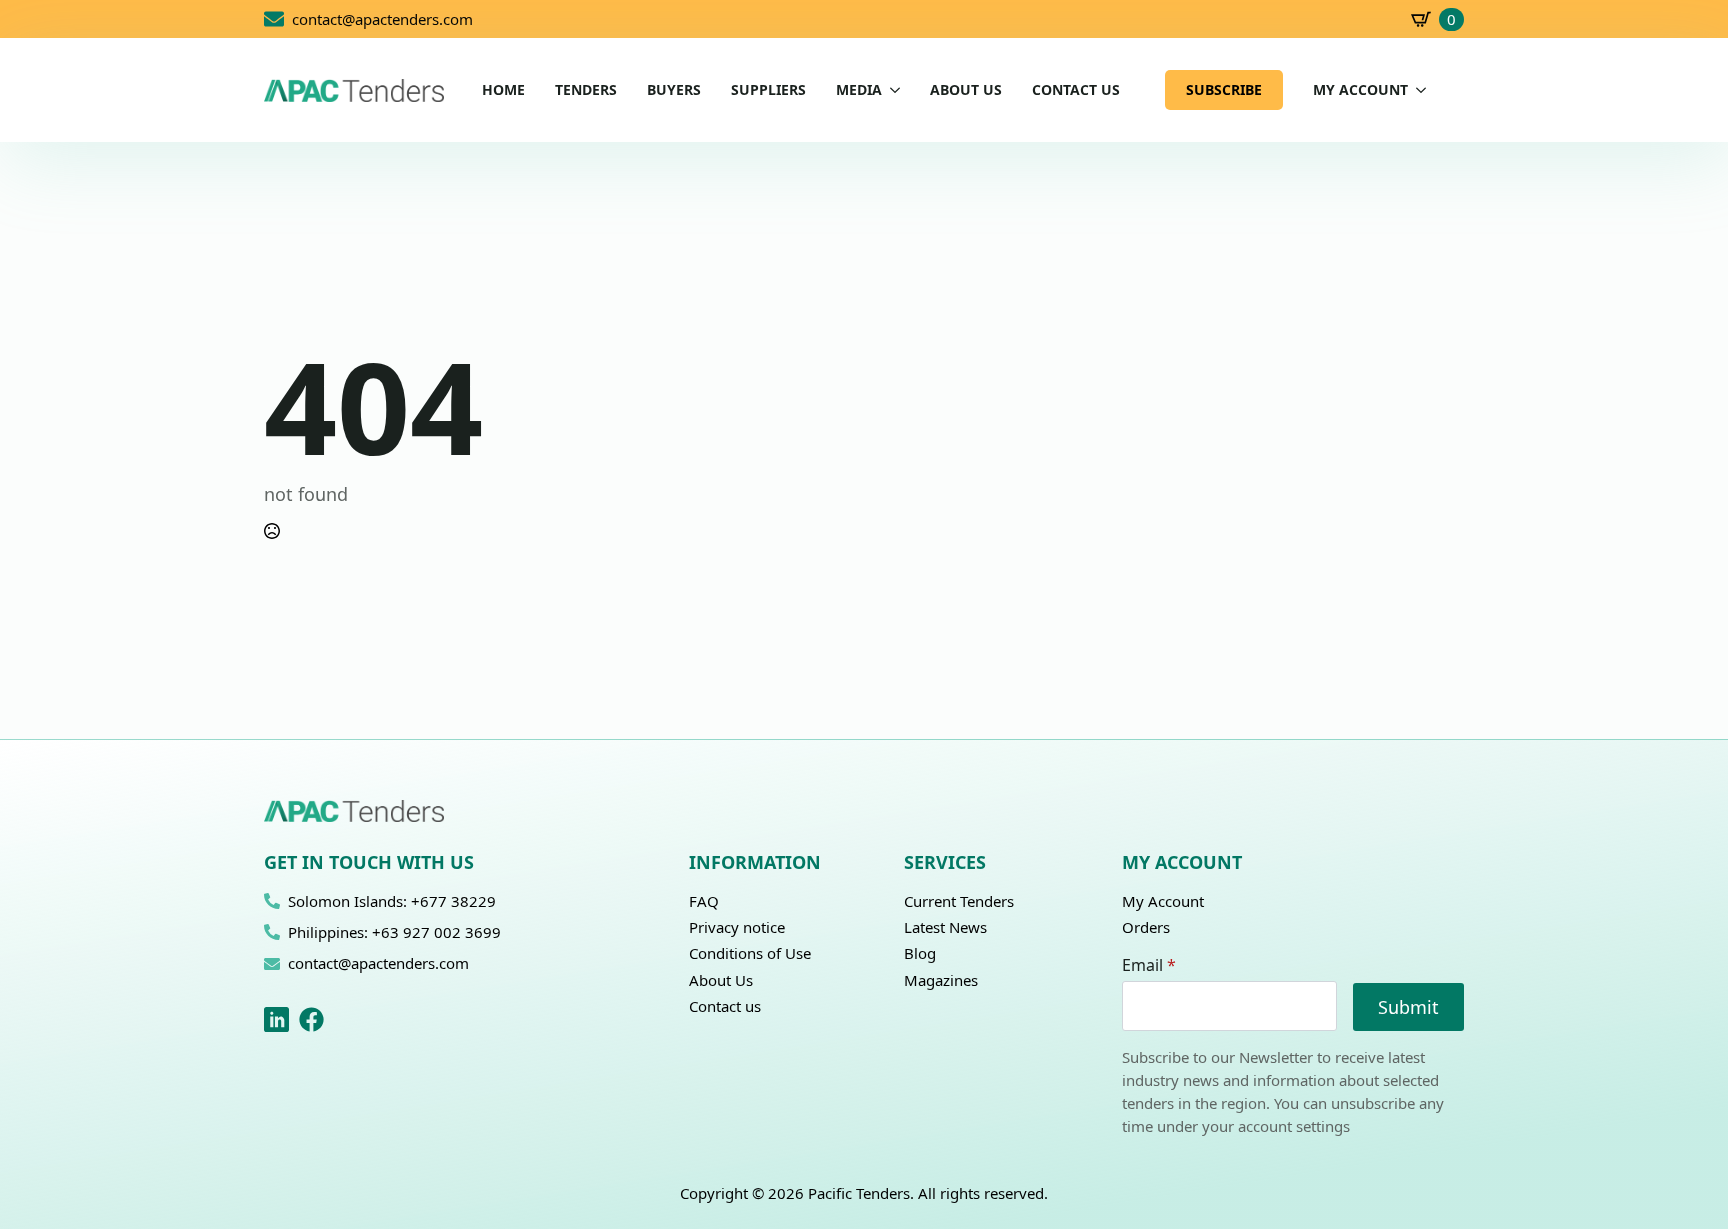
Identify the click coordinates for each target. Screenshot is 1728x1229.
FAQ (704, 901)
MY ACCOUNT (1360, 90)
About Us (721, 980)
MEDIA (859, 90)
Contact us (725, 1006)
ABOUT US (966, 90)
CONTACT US (1076, 90)
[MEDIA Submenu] (891, 90)
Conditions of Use (750, 953)
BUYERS (674, 90)
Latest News (945, 927)
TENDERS (586, 90)
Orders (1146, 927)
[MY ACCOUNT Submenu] (1417, 90)
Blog (920, 953)
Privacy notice (737, 927)
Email (1149, 965)
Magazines (941, 980)
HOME (503, 90)
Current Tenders (959, 901)
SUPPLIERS (768, 90)
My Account (1163, 901)
